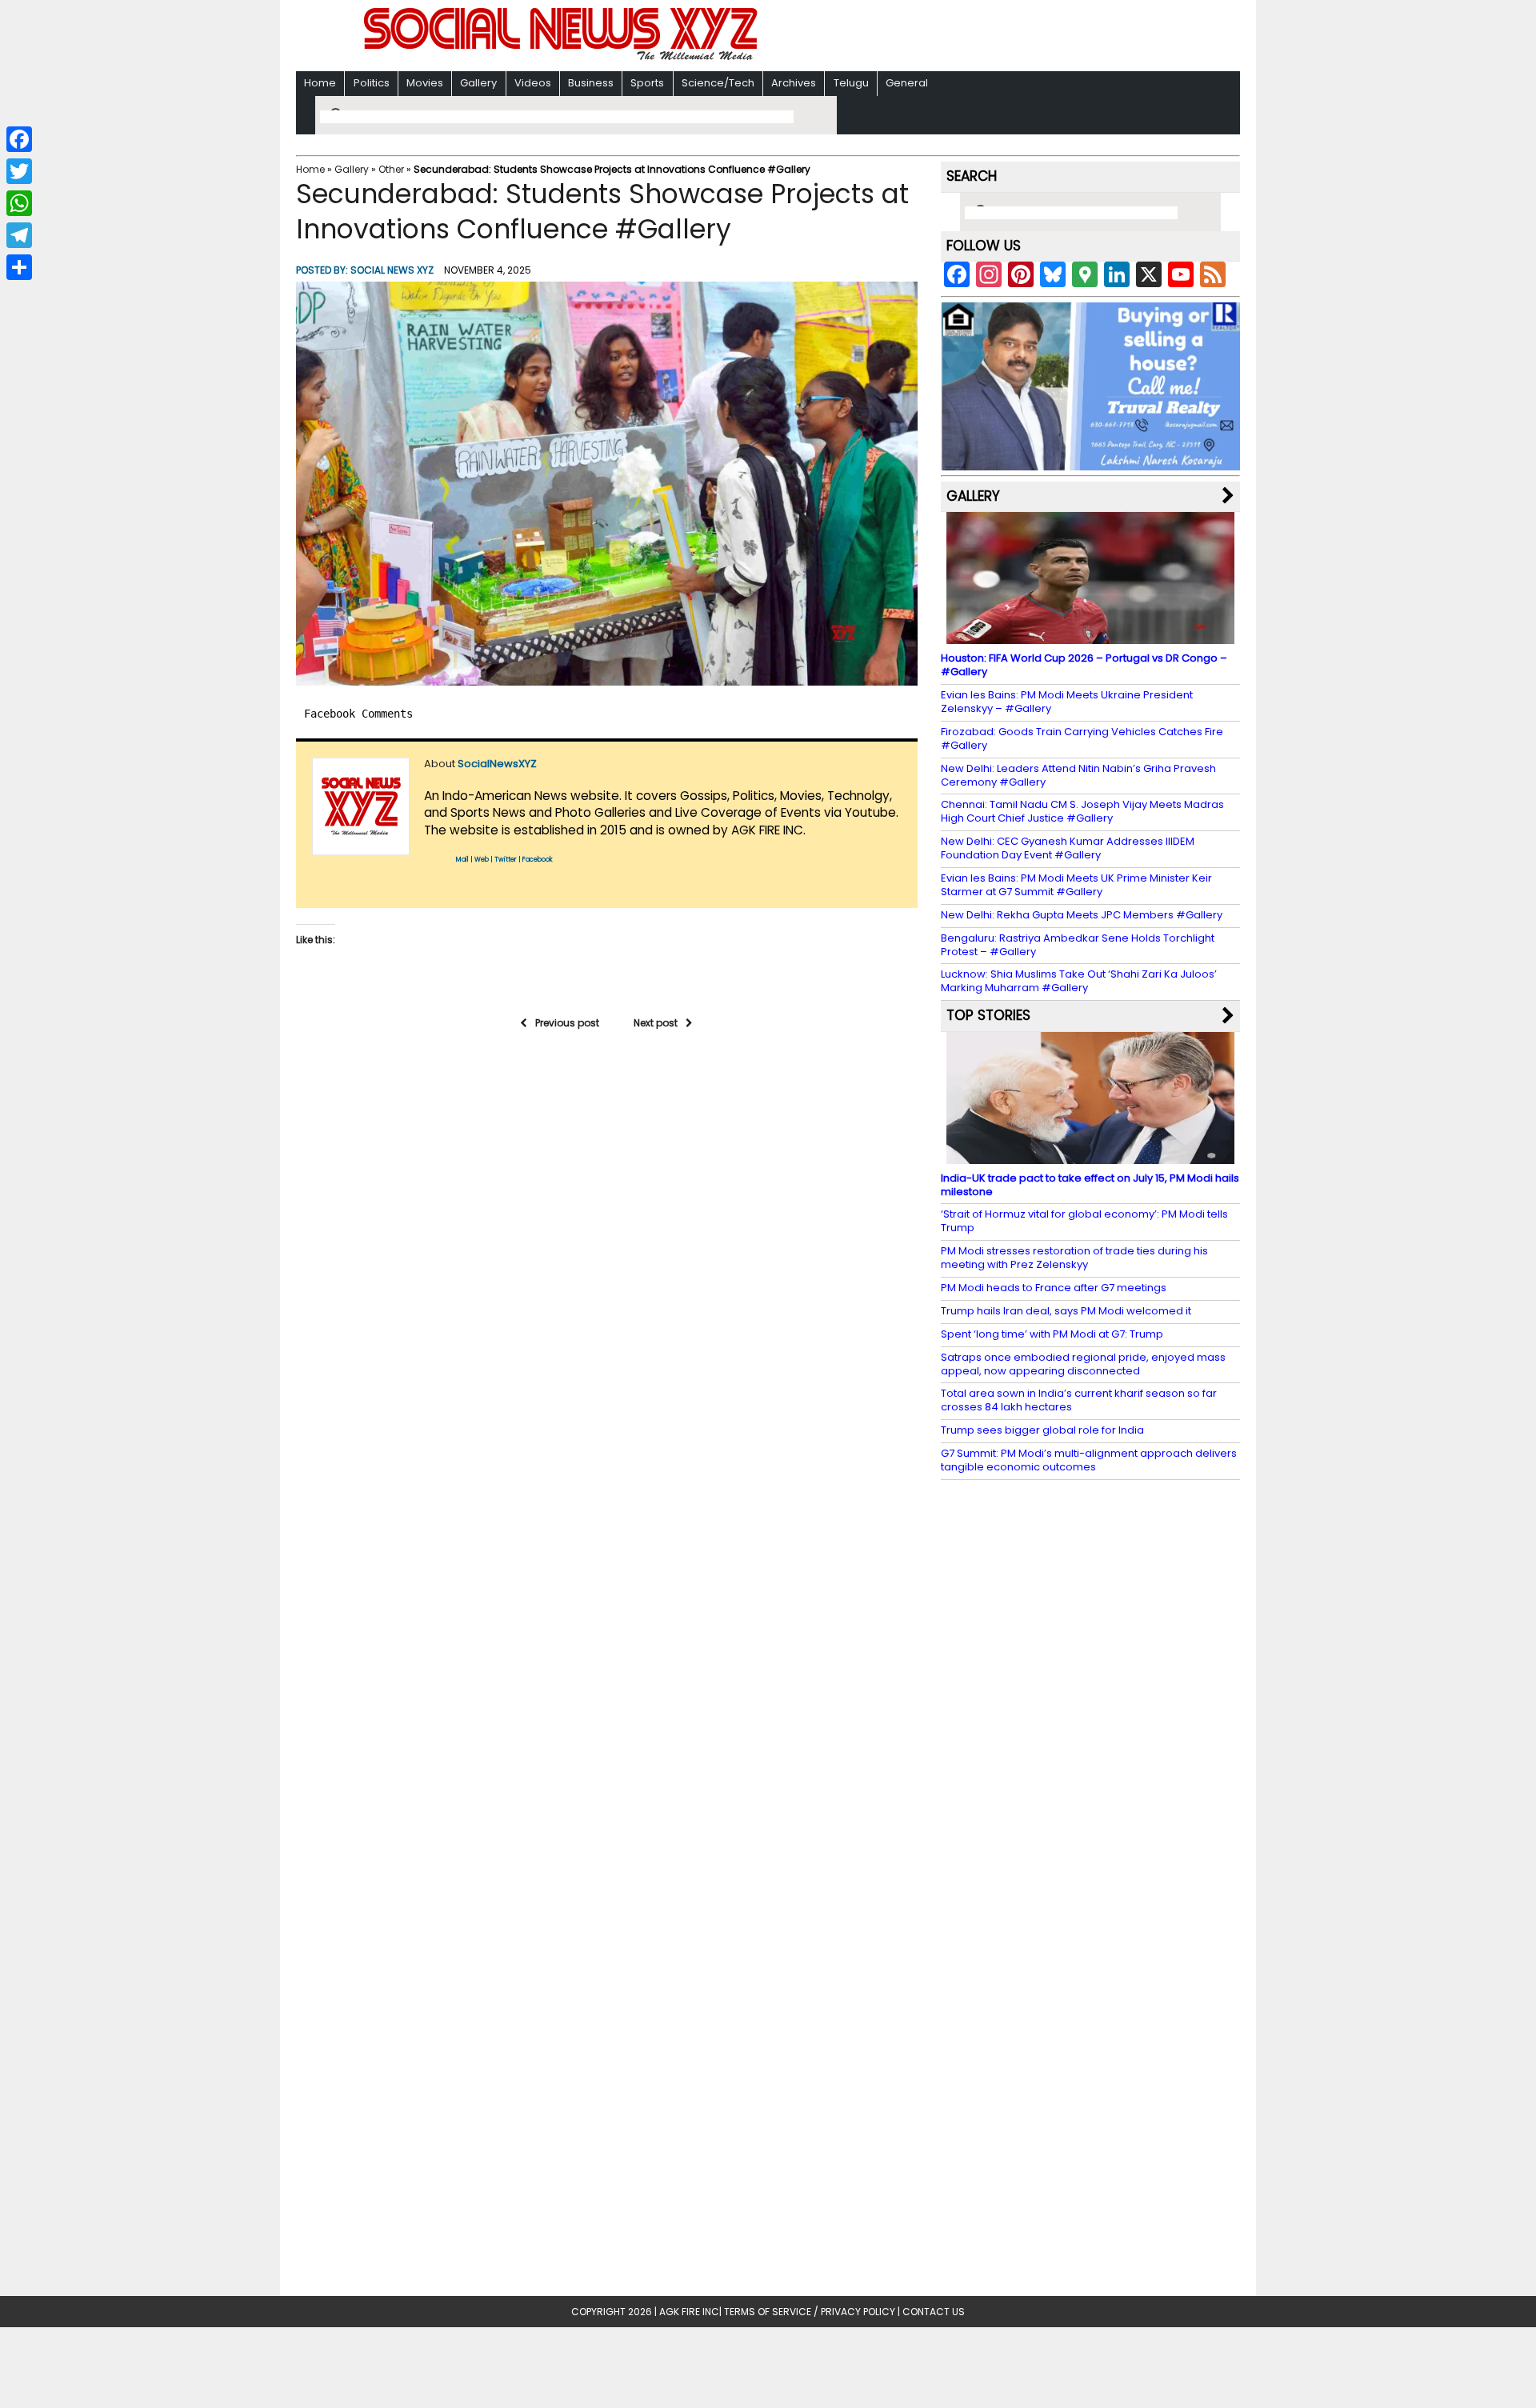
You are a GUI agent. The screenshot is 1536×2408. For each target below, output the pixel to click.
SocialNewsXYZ (497, 764)
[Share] (19, 267)
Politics (372, 83)
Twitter (506, 860)
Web (482, 860)
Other (391, 169)
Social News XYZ (392, 270)
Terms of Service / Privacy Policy (810, 2312)
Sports (647, 83)
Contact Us (934, 2312)
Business (591, 83)
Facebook (538, 860)
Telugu (851, 83)
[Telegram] (19, 235)
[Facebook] (19, 139)
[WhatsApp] (19, 203)
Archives (794, 83)
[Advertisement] (975, 37)
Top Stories (988, 1015)
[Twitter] (19, 171)
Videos (533, 83)
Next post (656, 1023)
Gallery (478, 83)
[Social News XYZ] (562, 57)
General (907, 83)
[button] (607, 484)
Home (320, 83)
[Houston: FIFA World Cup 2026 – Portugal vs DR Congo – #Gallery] (1090, 636)
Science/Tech (718, 83)
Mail (462, 860)
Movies (425, 83)
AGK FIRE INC (689, 2312)
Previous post (567, 1023)
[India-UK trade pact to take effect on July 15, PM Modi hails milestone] (1090, 1156)
